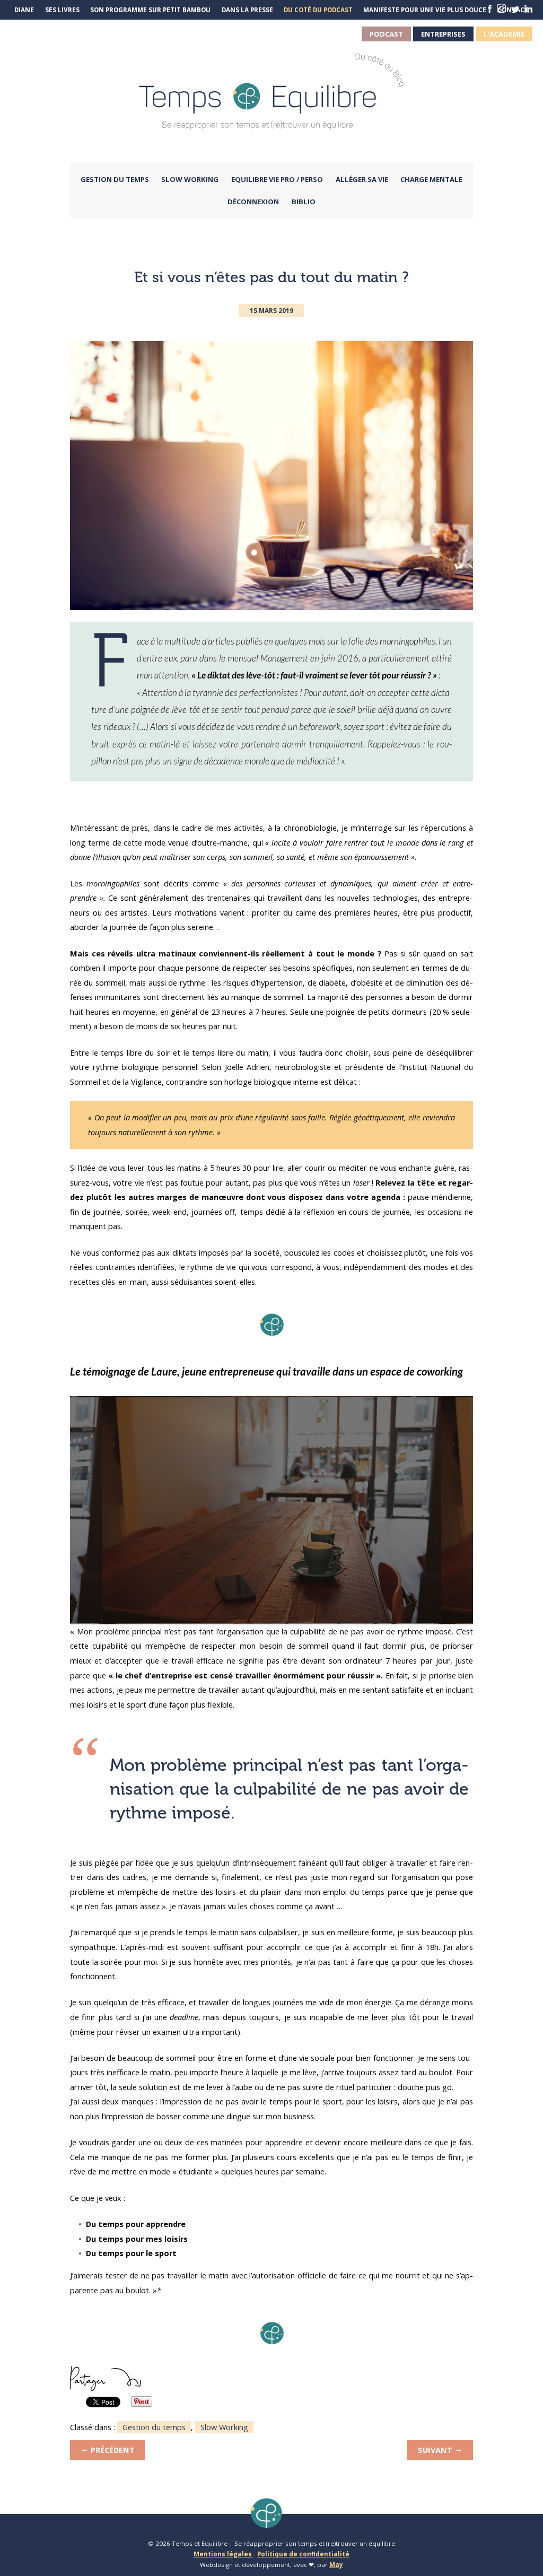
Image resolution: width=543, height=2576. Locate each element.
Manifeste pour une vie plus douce (425, 10)
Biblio (304, 202)
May (336, 2565)
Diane (24, 10)
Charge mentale (431, 179)
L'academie (504, 34)
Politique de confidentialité (303, 2554)
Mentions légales (224, 2554)
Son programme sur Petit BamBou (150, 10)
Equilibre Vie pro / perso (277, 179)
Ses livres (62, 10)
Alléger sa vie (362, 179)
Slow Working (190, 179)
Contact (513, 10)
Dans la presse (247, 10)
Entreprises (443, 34)
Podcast (386, 34)
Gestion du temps (115, 179)
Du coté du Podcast (318, 10)
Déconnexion (253, 202)
